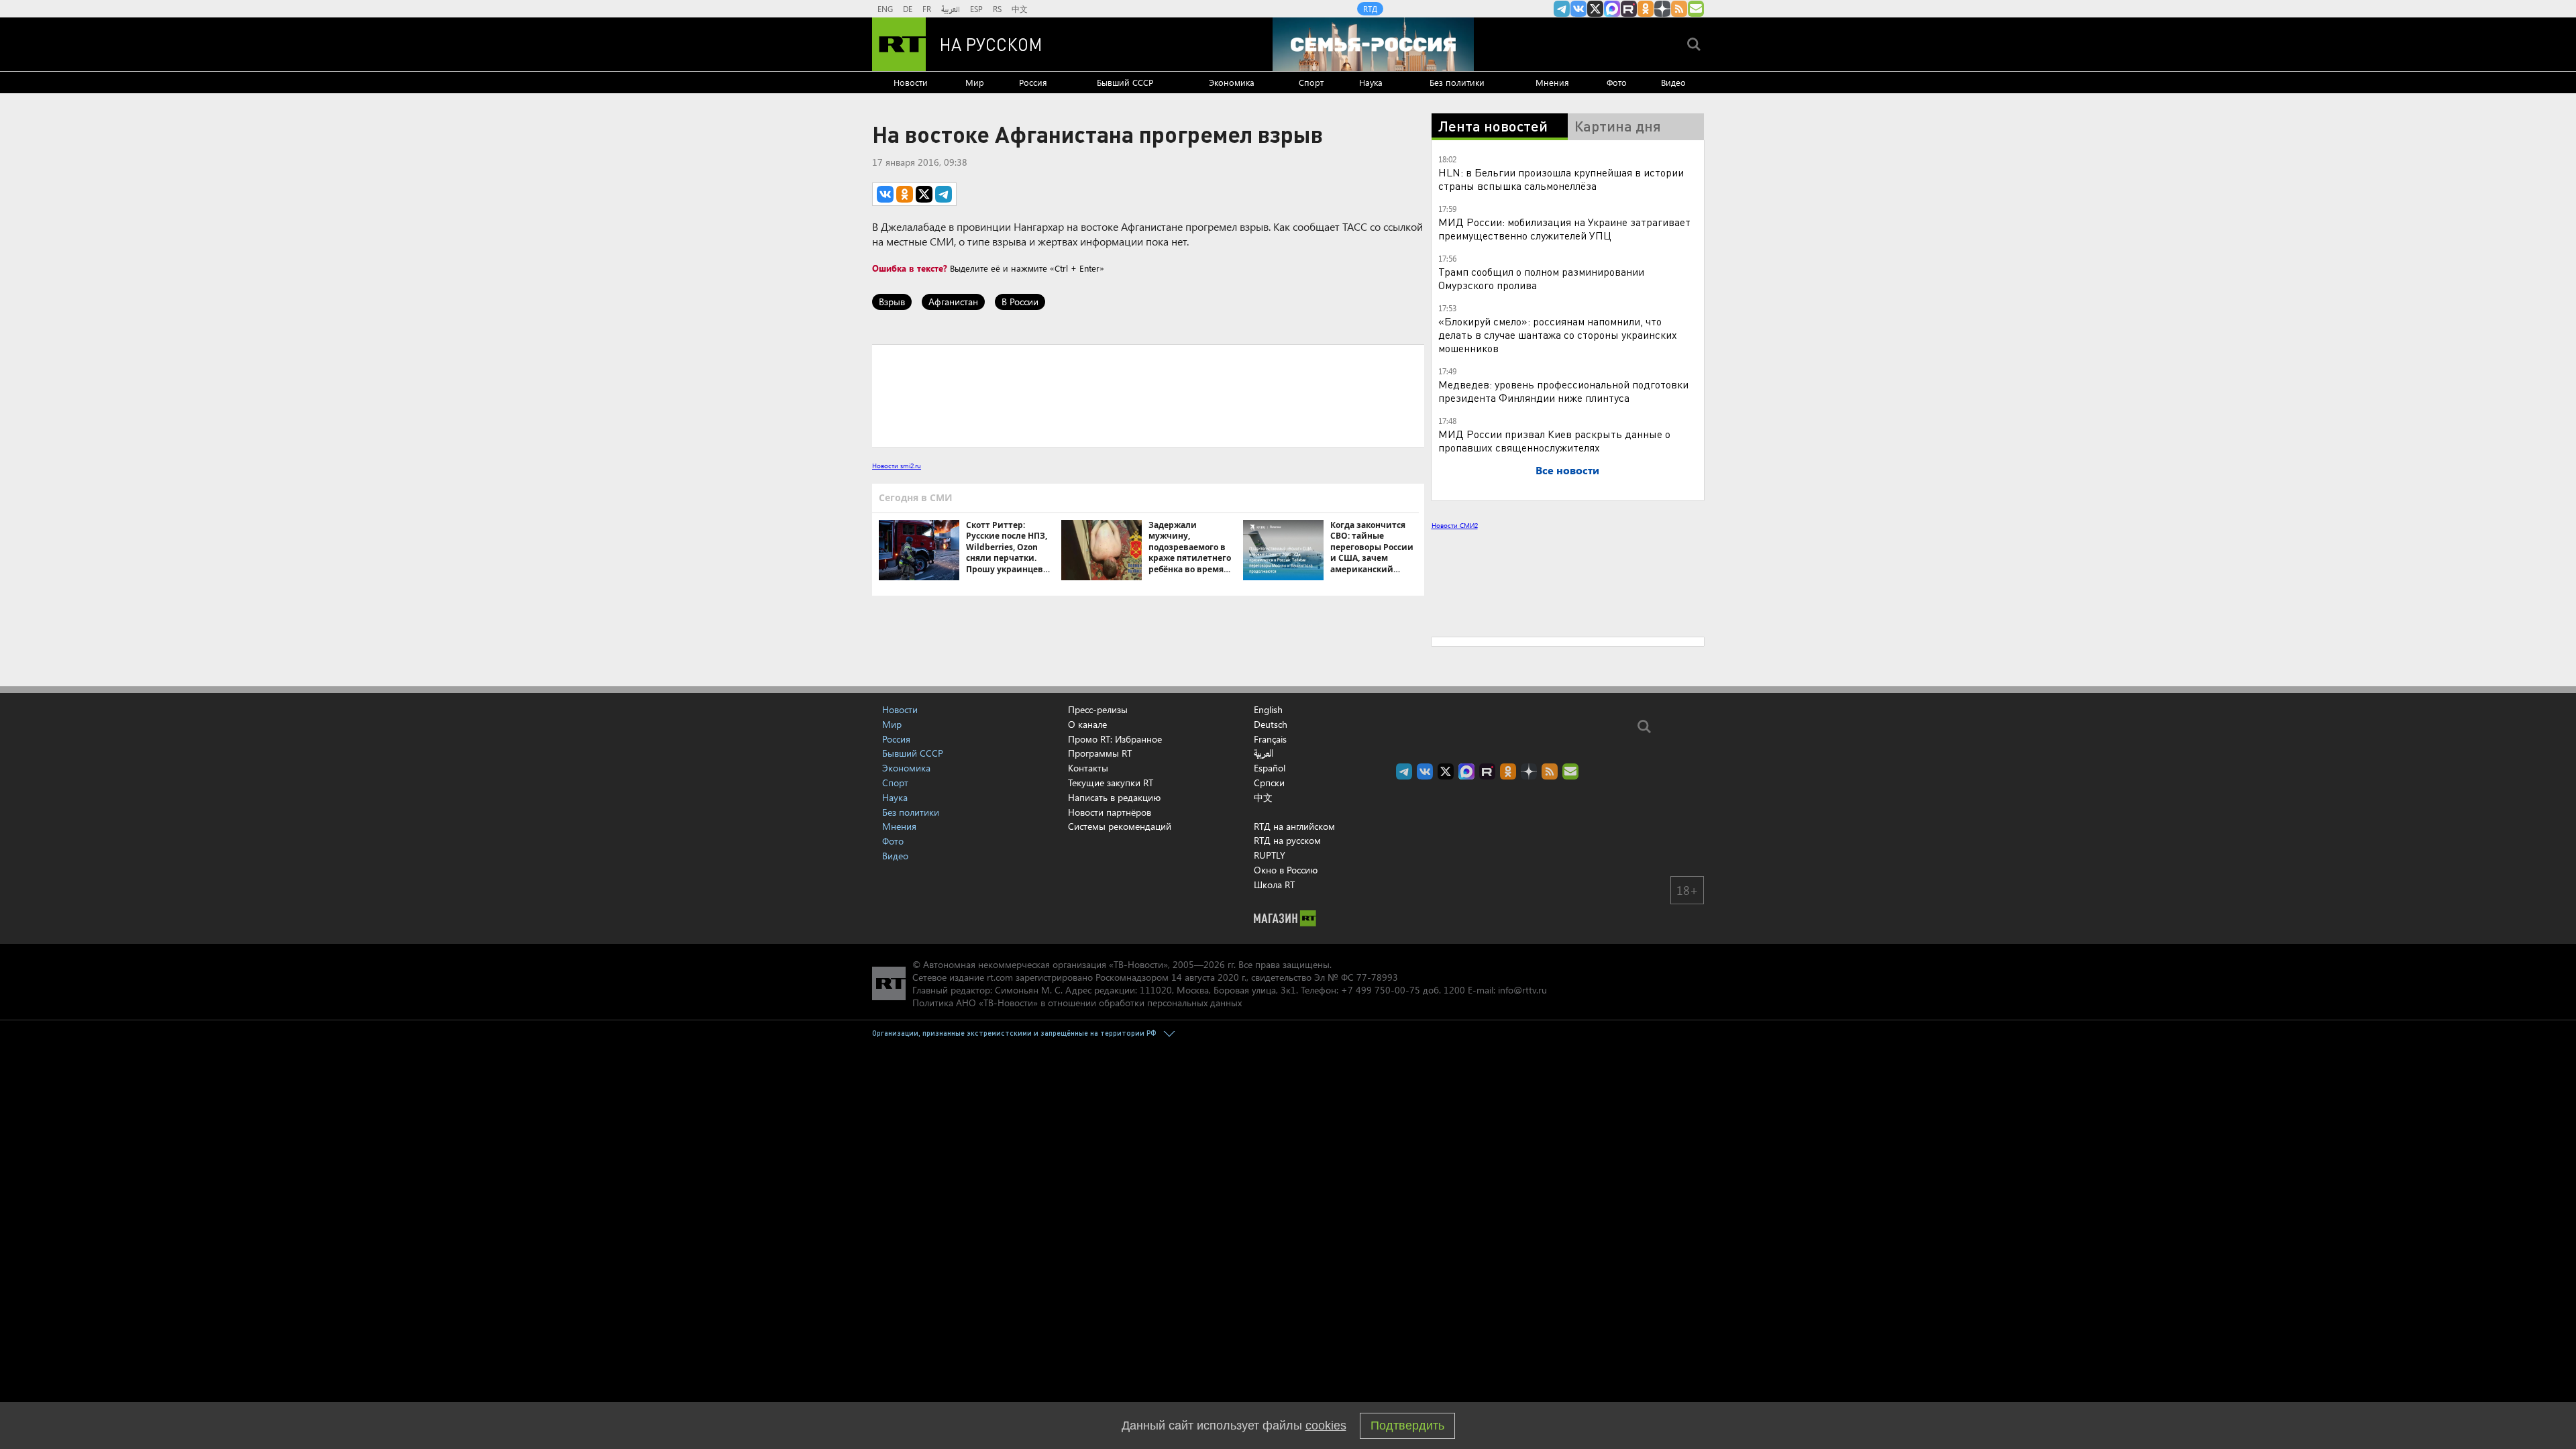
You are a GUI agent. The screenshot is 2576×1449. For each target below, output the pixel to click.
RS (997, 9)
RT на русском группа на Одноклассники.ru (1646, 9)
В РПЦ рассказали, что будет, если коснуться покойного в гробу (1567, 633)
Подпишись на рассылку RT (1696, 9)
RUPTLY (1270, 1077)
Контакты (1088, 990)
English (1268, 932)
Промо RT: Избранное (1115, 961)
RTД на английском (1294, 1048)
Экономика (1232, 82)
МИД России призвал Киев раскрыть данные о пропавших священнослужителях (1554, 440)
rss (1679, 9)
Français (1270, 961)
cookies (1326, 1426)
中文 (1020, 9)
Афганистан (953, 302)
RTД (1370, 9)
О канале (1087, 946)
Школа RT (1274, 1107)
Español (1270, 990)
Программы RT (1100, 975)
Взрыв (892, 302)
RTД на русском (1287, 1062)
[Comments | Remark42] (1148, 395)
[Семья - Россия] (1373, 44)
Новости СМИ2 (1455, 525)
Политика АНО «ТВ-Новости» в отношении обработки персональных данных (1077, 1225)
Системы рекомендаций (1120, 1048)
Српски (1269, 1005)
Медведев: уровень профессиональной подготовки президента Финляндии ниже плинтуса (1563, 391)
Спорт (1311, 82)
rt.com (1000, 1199)
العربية (951, 9)
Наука (1371, 82)
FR (927, 9)
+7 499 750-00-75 (1381, 1212)
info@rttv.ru (1522, 1212)
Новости (911, 82)
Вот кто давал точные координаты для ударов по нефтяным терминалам (1577, 674)
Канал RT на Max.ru (1612, 9)
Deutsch (1271, 947)
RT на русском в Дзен (1662, 9)
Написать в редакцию (1114, 1019)
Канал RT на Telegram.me (1562, 9)
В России (1020, 302)
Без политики (1457, 82)
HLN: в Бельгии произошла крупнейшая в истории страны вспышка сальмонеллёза (1561, 179)
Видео (1673, 82)
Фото (1617, 82)
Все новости (1567, 470)
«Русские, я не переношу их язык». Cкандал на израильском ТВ (1589, 593)
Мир (975, 82)
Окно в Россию (1286, 1092)
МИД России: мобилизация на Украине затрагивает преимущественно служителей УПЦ (1564, 228)
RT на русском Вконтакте (1578, 9)
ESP (976, 9)
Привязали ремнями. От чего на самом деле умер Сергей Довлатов (1588, 714)
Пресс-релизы (1098, 931)
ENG (885, 9)
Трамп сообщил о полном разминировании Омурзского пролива (1541, 278)
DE (908, 9)
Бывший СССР (1125, 82)
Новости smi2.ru (897, 466)
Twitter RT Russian (1595, 9)
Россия (1033, 82)
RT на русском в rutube (1629, 9)
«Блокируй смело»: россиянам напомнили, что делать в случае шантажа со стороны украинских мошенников (1558, 334)
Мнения (1552, 82)
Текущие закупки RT (1111, 1005)
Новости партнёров (1110, 1034)
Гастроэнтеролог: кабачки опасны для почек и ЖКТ (1590, 754)
